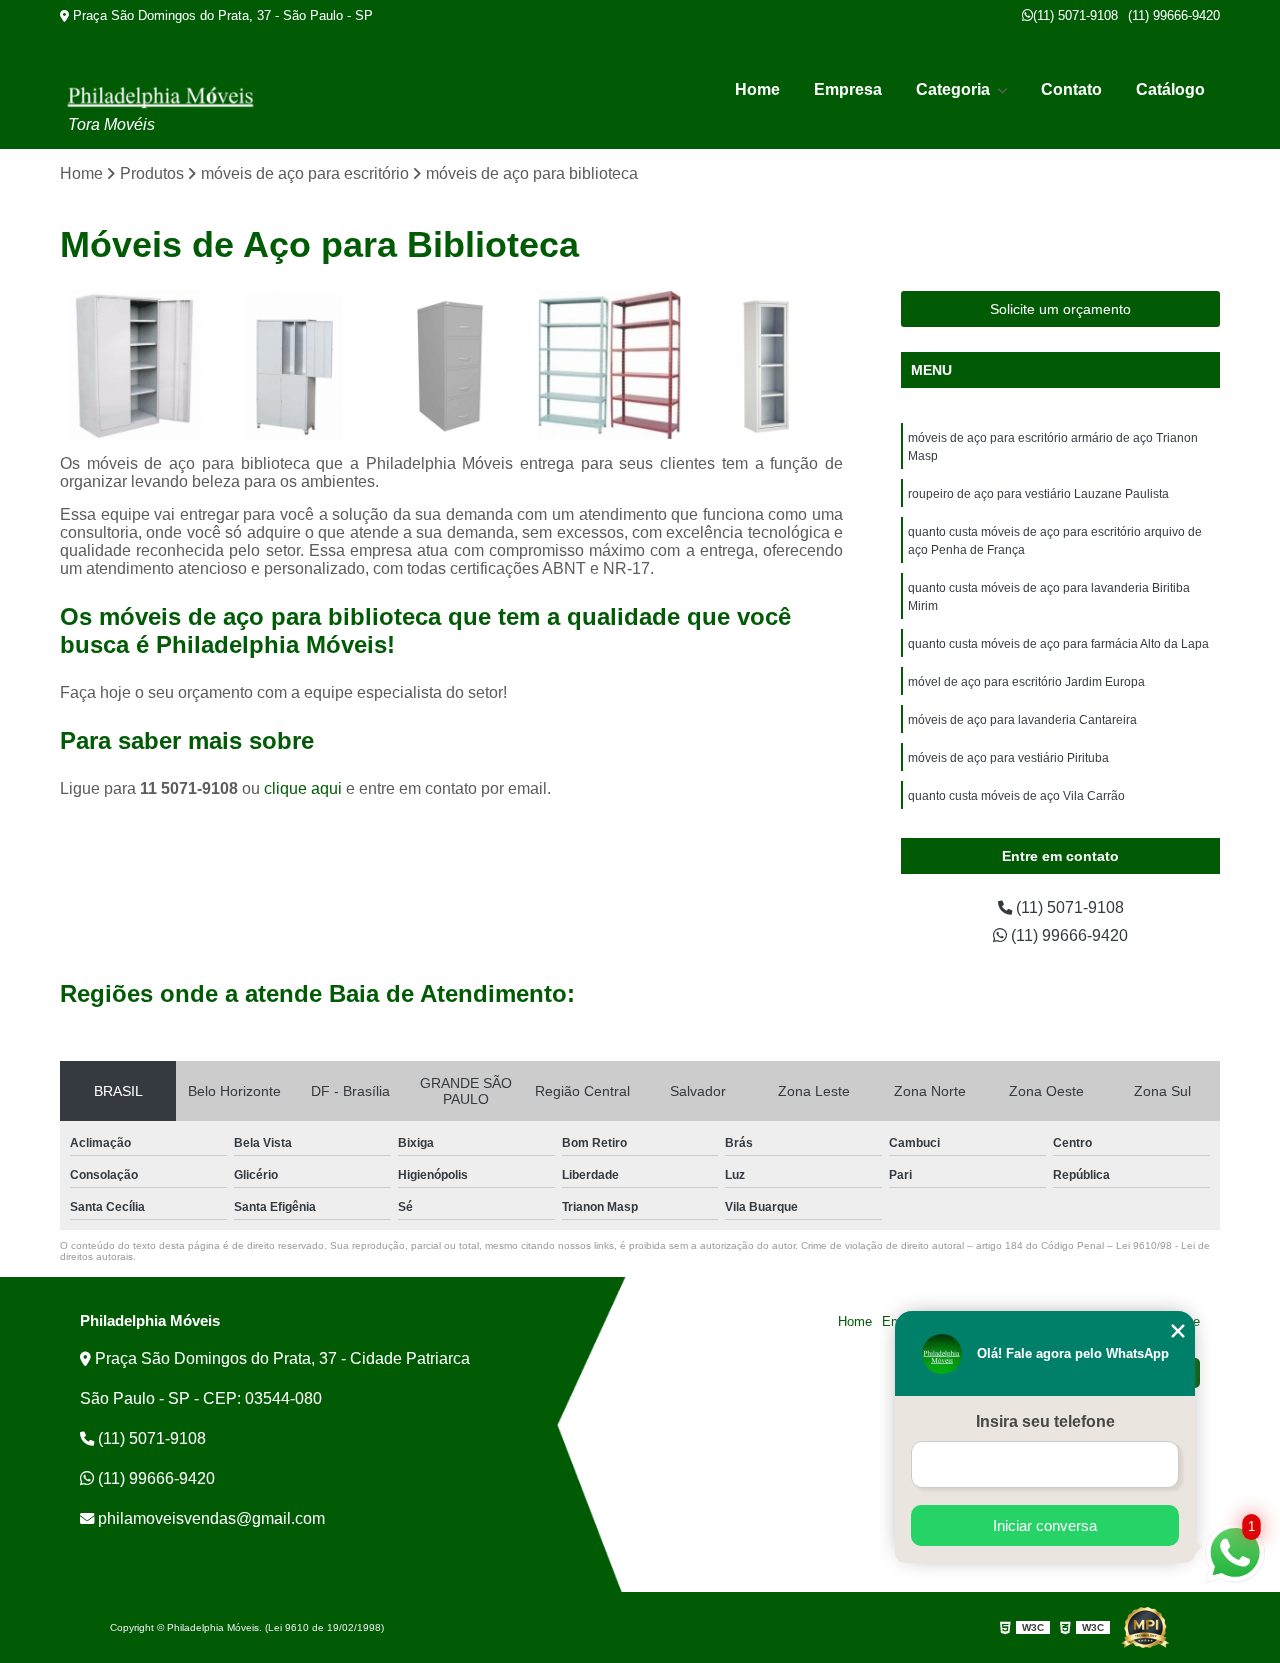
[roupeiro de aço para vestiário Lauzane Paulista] (293, 365)
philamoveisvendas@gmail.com (209, 1518)
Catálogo (1170, 89)
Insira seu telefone (1045, 1421)
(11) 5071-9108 (1075, 15)
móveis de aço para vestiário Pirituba (1008, 758)
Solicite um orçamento (1060, 309)
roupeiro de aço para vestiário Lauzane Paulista (1038, 494)
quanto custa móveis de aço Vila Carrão (1016, 796)
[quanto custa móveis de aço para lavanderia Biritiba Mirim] (610, 365)
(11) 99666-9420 (1174, 15)
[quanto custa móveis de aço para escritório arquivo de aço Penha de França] (451, 365)
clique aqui (303, 788)
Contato (1071, 89)
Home (757, 89)
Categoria (955, 89)
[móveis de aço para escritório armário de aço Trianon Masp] (134, 365)
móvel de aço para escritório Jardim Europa (1026, 682)
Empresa (848, 89)
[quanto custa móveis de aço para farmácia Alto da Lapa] (768, 365)
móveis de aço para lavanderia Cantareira (1022, 720)
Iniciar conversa (1045, 1525)
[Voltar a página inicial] (160, 96)
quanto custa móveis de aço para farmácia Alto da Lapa (1058, 644)
